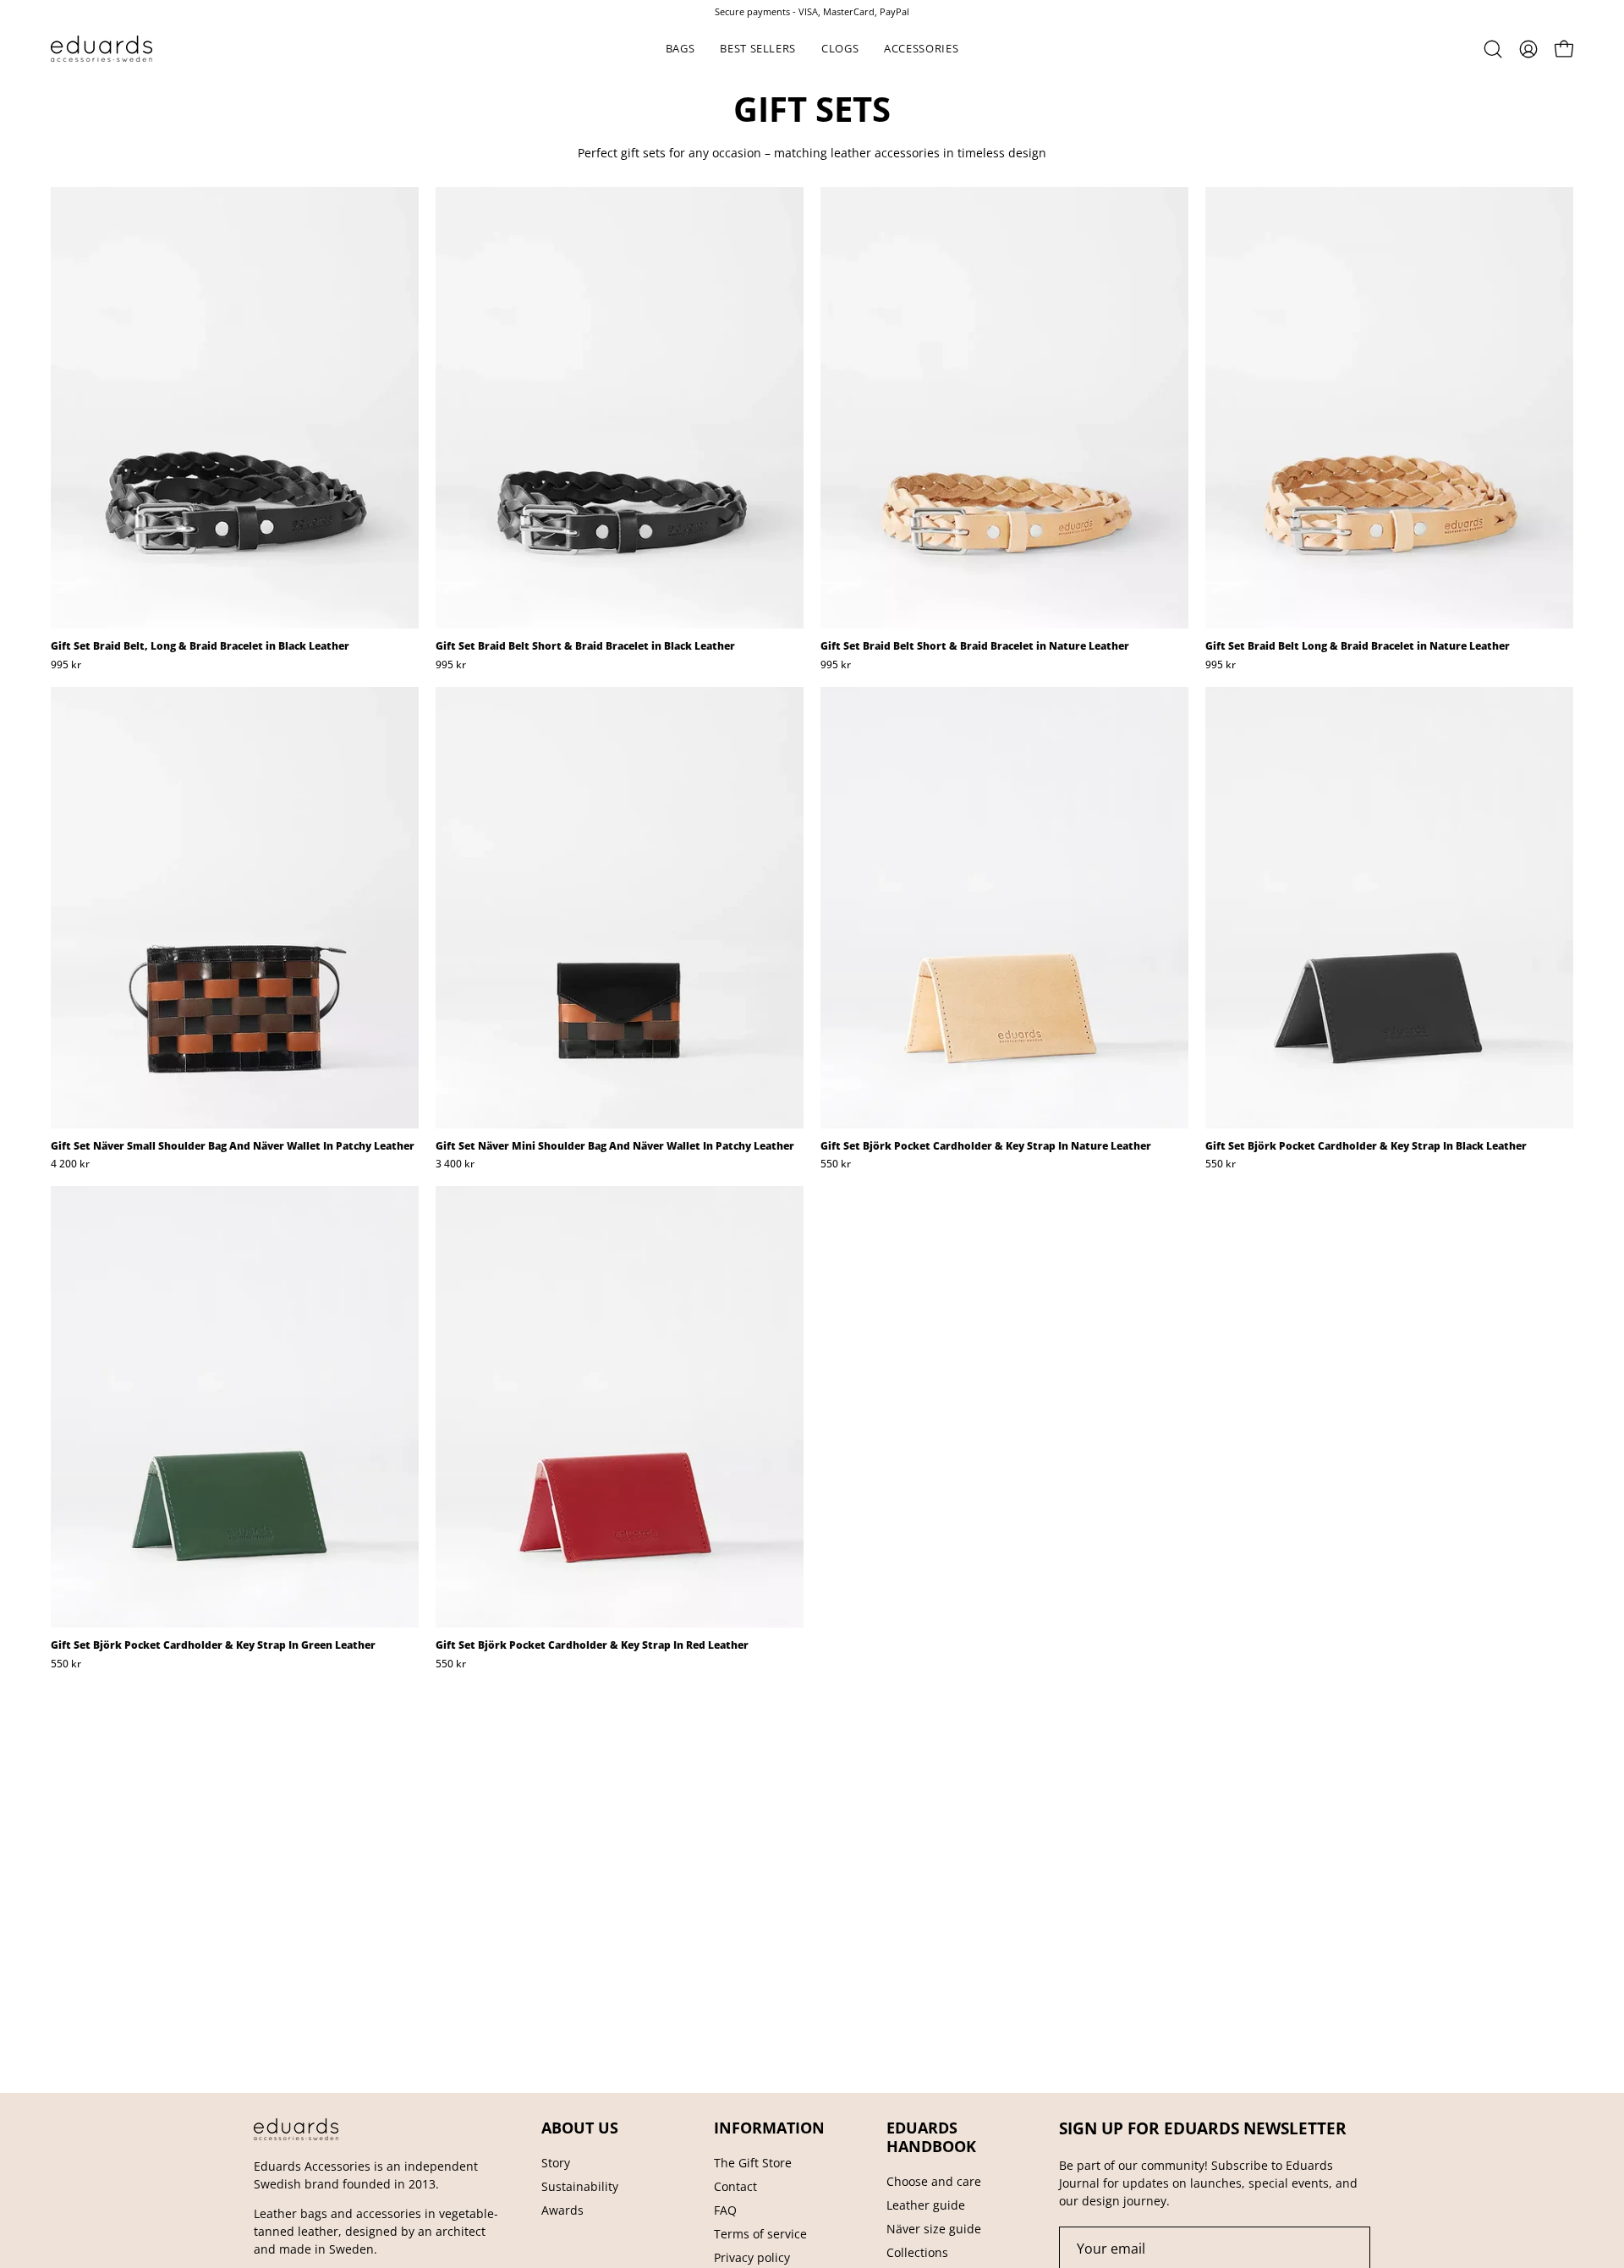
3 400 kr (455, 1164)
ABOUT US (580, 2128)
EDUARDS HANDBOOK (931, 2137)
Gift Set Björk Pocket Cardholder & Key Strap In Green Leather (213, 1645)
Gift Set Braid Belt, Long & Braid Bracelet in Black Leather (200, 646)
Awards (562, 2210)
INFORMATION (769, 2128)
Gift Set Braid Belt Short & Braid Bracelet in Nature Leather (975, 646)
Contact (735, 2186)
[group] (812, 11)
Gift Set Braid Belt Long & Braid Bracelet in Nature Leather (1358, 646)
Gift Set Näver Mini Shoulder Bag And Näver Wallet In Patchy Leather (615, 1146)
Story (556, 2163)
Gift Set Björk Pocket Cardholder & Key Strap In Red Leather (592, 1645)
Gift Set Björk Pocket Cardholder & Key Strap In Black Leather (1366, 1146)
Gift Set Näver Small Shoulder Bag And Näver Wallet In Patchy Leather (233, 1146)
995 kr (66, 665)
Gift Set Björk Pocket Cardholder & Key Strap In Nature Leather (986, 1146)
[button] (680, 49)
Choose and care (934, 2181)
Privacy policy (752, 2257)
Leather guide (926, 2205)
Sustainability (580, 2186)
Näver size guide (934, 2229)
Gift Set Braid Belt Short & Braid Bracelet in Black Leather (585, 646)
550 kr (836, 1164)
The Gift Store (753, 2163)
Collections (917, 2252)
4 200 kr (70, 1164)
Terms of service (760, 2234)
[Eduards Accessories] (101, 49)
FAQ (725, 2210)
